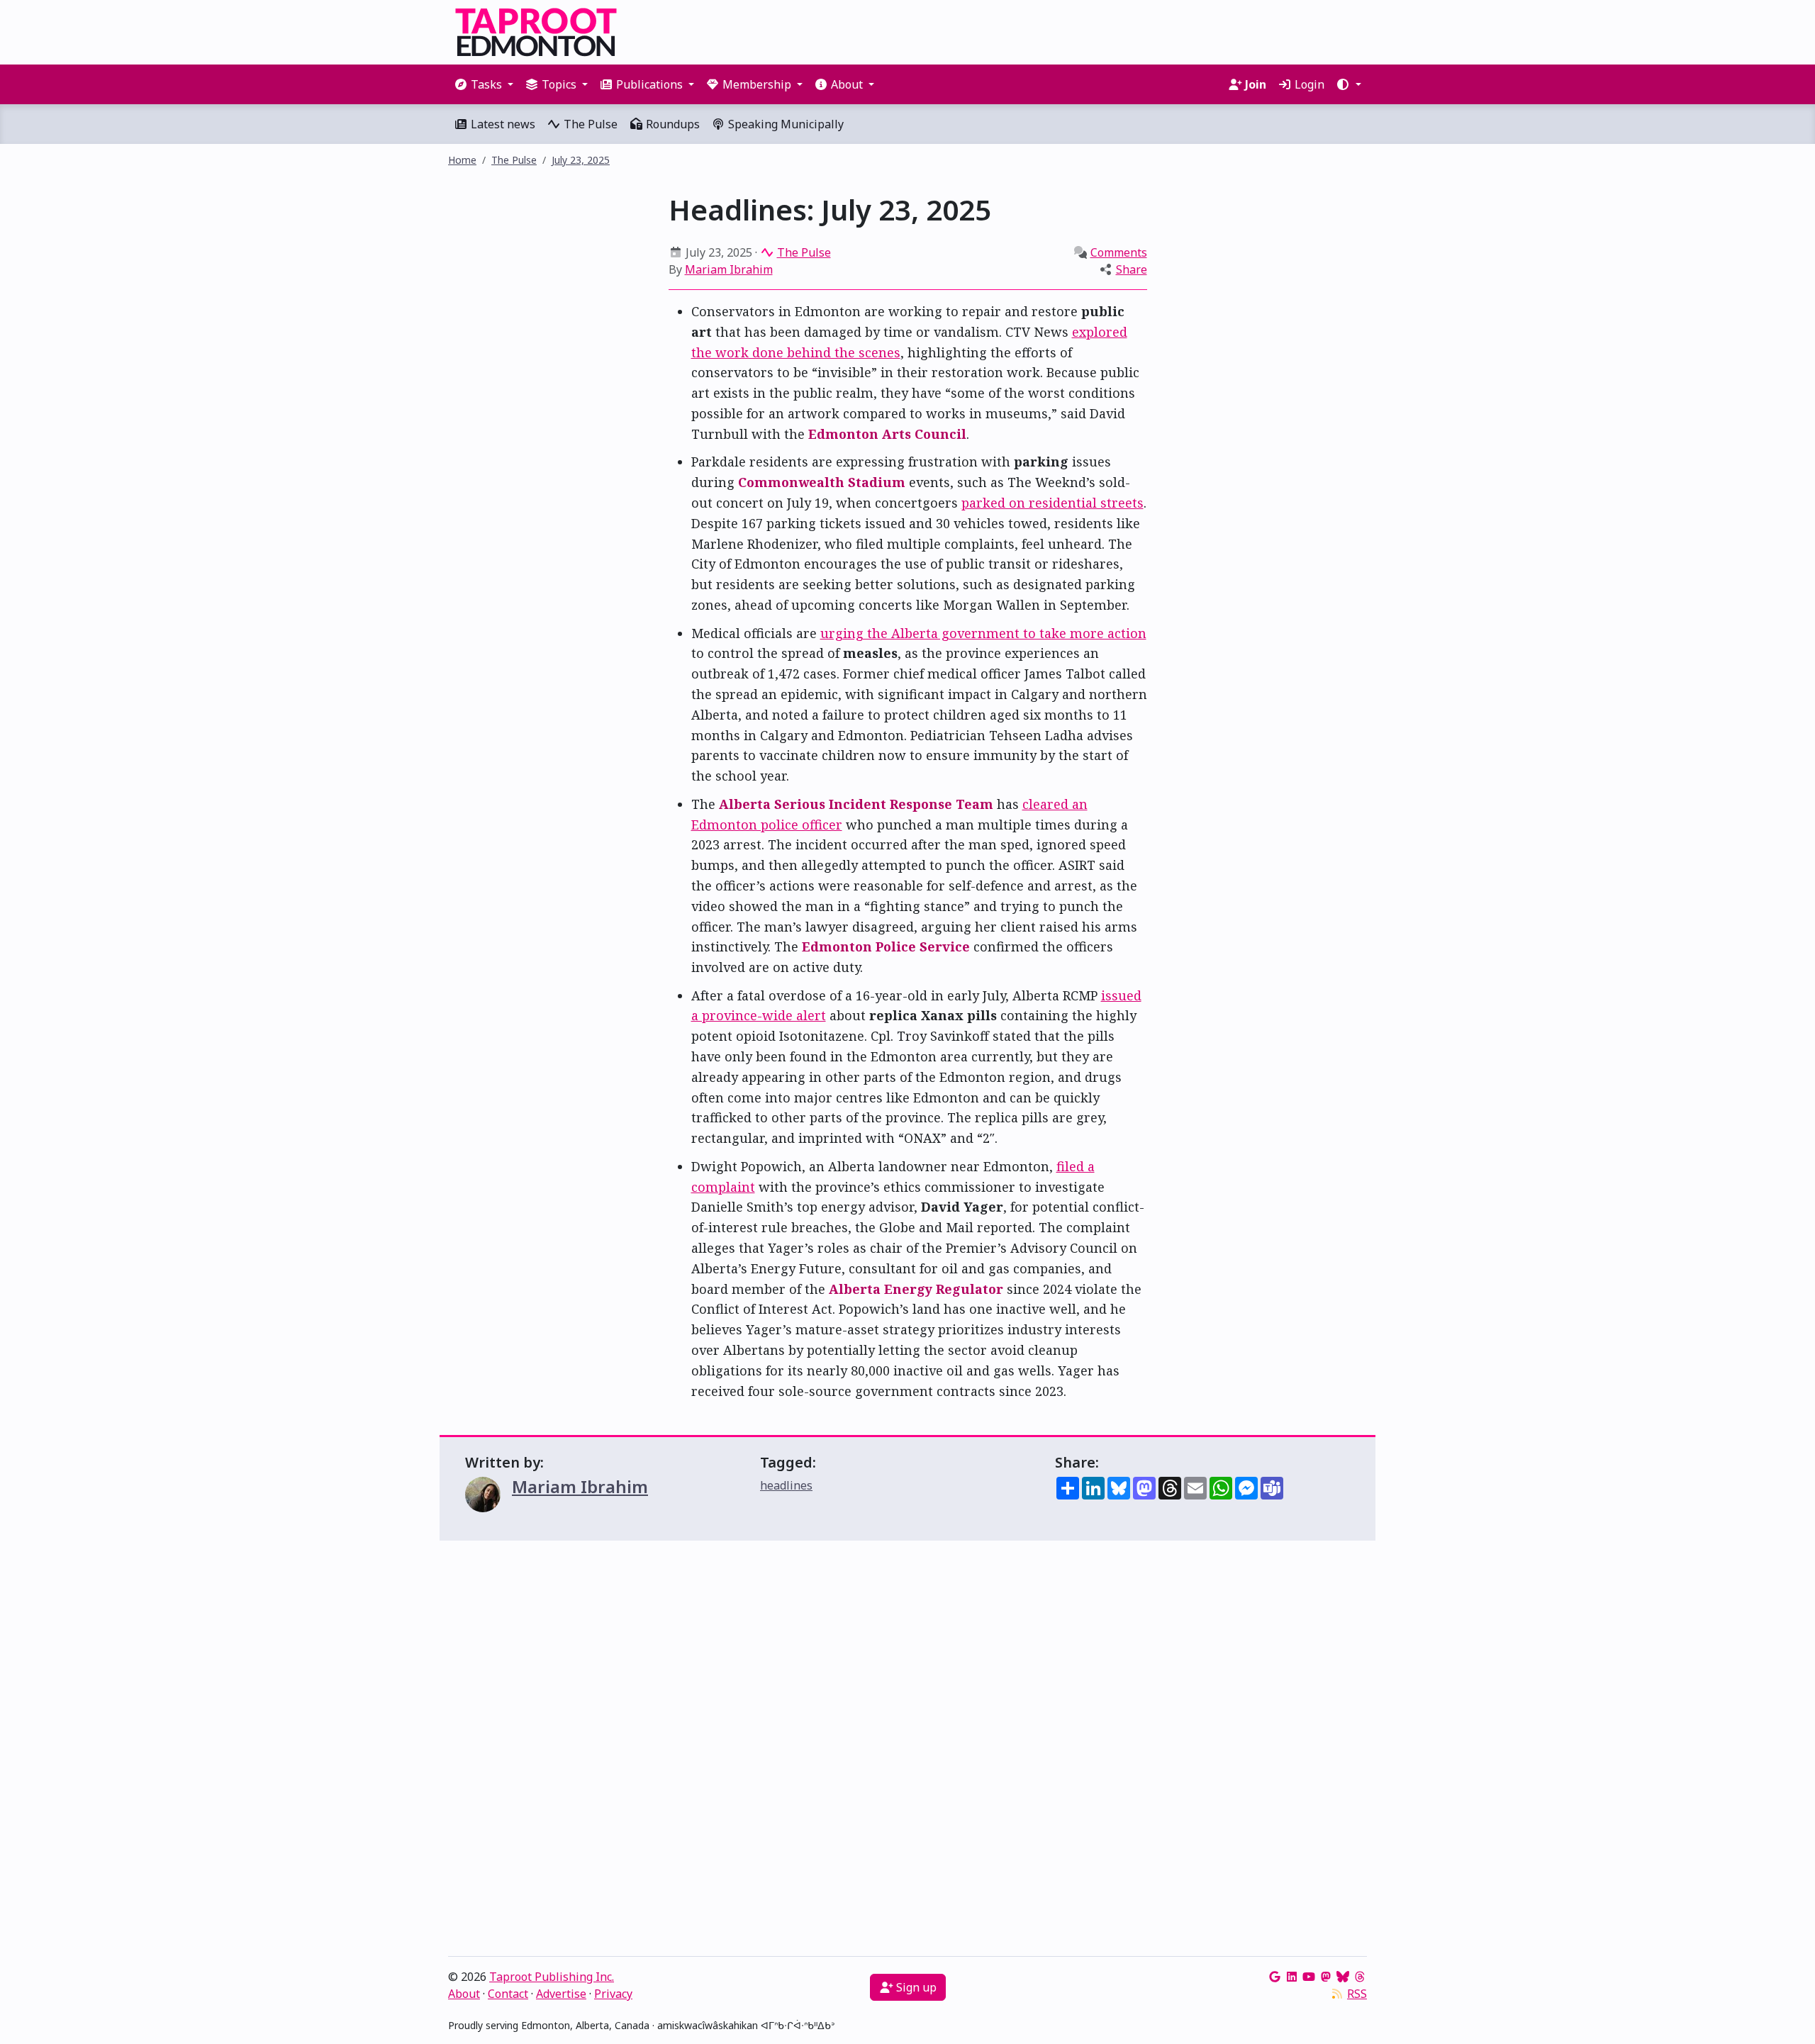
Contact (508, 1994)
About (464, 1994)
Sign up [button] (915, 1987)
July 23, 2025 (581, 160)
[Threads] (1360, 1977)
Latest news (502, 124)
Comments (1119, 252)
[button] (1348, 84)
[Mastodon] (1326, 1977)
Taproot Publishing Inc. (552, 1977)
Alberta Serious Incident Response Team (856, 804)
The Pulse (589, 124)
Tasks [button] (486, 84)
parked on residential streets (1052, 503)
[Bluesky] (1343, 1977)
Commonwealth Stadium (822, 482)
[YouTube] (1309, 1977)
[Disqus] (907, 1752)
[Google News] (1275, 1977)
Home (462, 160)
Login (1308, 84)
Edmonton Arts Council (887, 434)
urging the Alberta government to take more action (983, 633)
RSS (1357, 1994)
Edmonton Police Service (886, 946)
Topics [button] (559, 84)
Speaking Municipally (784, 124)
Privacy (613, 1994)
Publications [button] (649, 84)
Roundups (671, 124)
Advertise (561, 1994)
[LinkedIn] (1292, 1977)
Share (1132, 269)
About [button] (847, 84)
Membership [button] (757, 84)
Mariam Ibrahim (729, 269)
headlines (786, 1485)
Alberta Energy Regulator (916, 1289)
